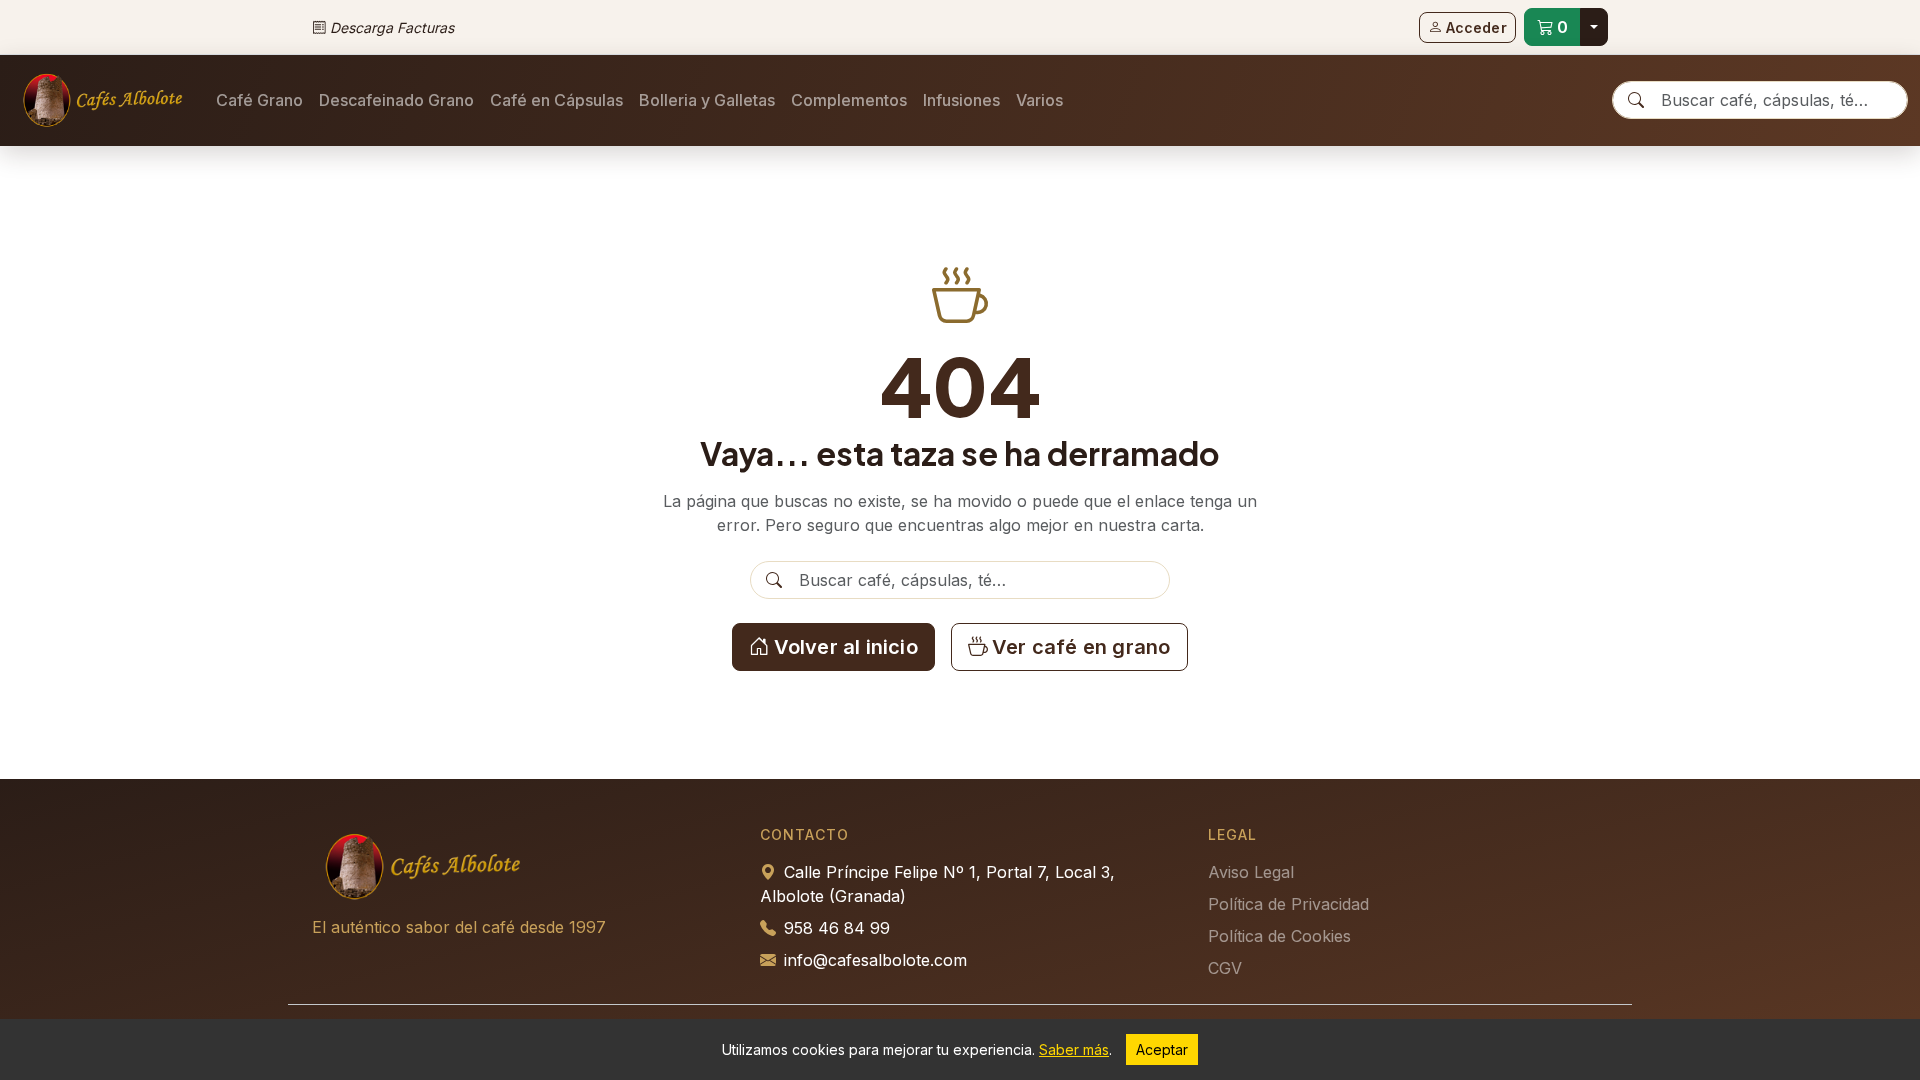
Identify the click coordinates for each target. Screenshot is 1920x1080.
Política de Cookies (1279, 936)
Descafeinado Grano (396, 100)
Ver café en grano (1081, 647)
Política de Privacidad (1288, 904)
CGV (1225, 968)
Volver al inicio (846, 647)
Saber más (1074, 1049)
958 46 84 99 (837, 928)
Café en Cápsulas (556, 100)
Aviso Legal (1251, 872)
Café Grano (259, 100)
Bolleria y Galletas (707, 100)
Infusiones (961, 100)
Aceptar (1162, 1049)
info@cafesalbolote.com (875, 960)
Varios (1039, 100)
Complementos (849, 100)
